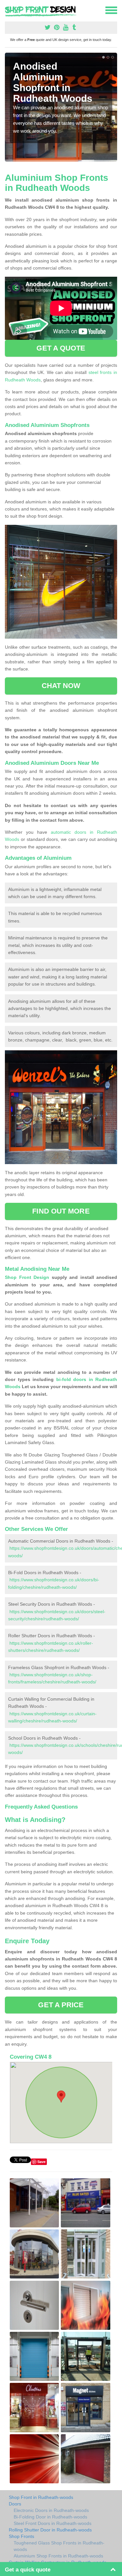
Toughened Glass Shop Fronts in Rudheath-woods (59, 2546)
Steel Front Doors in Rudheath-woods (53, 2523)
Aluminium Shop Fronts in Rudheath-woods (58, 2556)
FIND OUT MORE (61, 1211)
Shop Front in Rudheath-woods (41, 2497)
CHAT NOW (61, 686)
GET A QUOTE (61, 348)
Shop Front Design (27, 1277)
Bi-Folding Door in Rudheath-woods (50, 2517)
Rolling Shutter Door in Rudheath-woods (50, 2530)
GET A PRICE (61, 2005)
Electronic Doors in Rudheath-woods (51, 2510)
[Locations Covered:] (8, 10)
